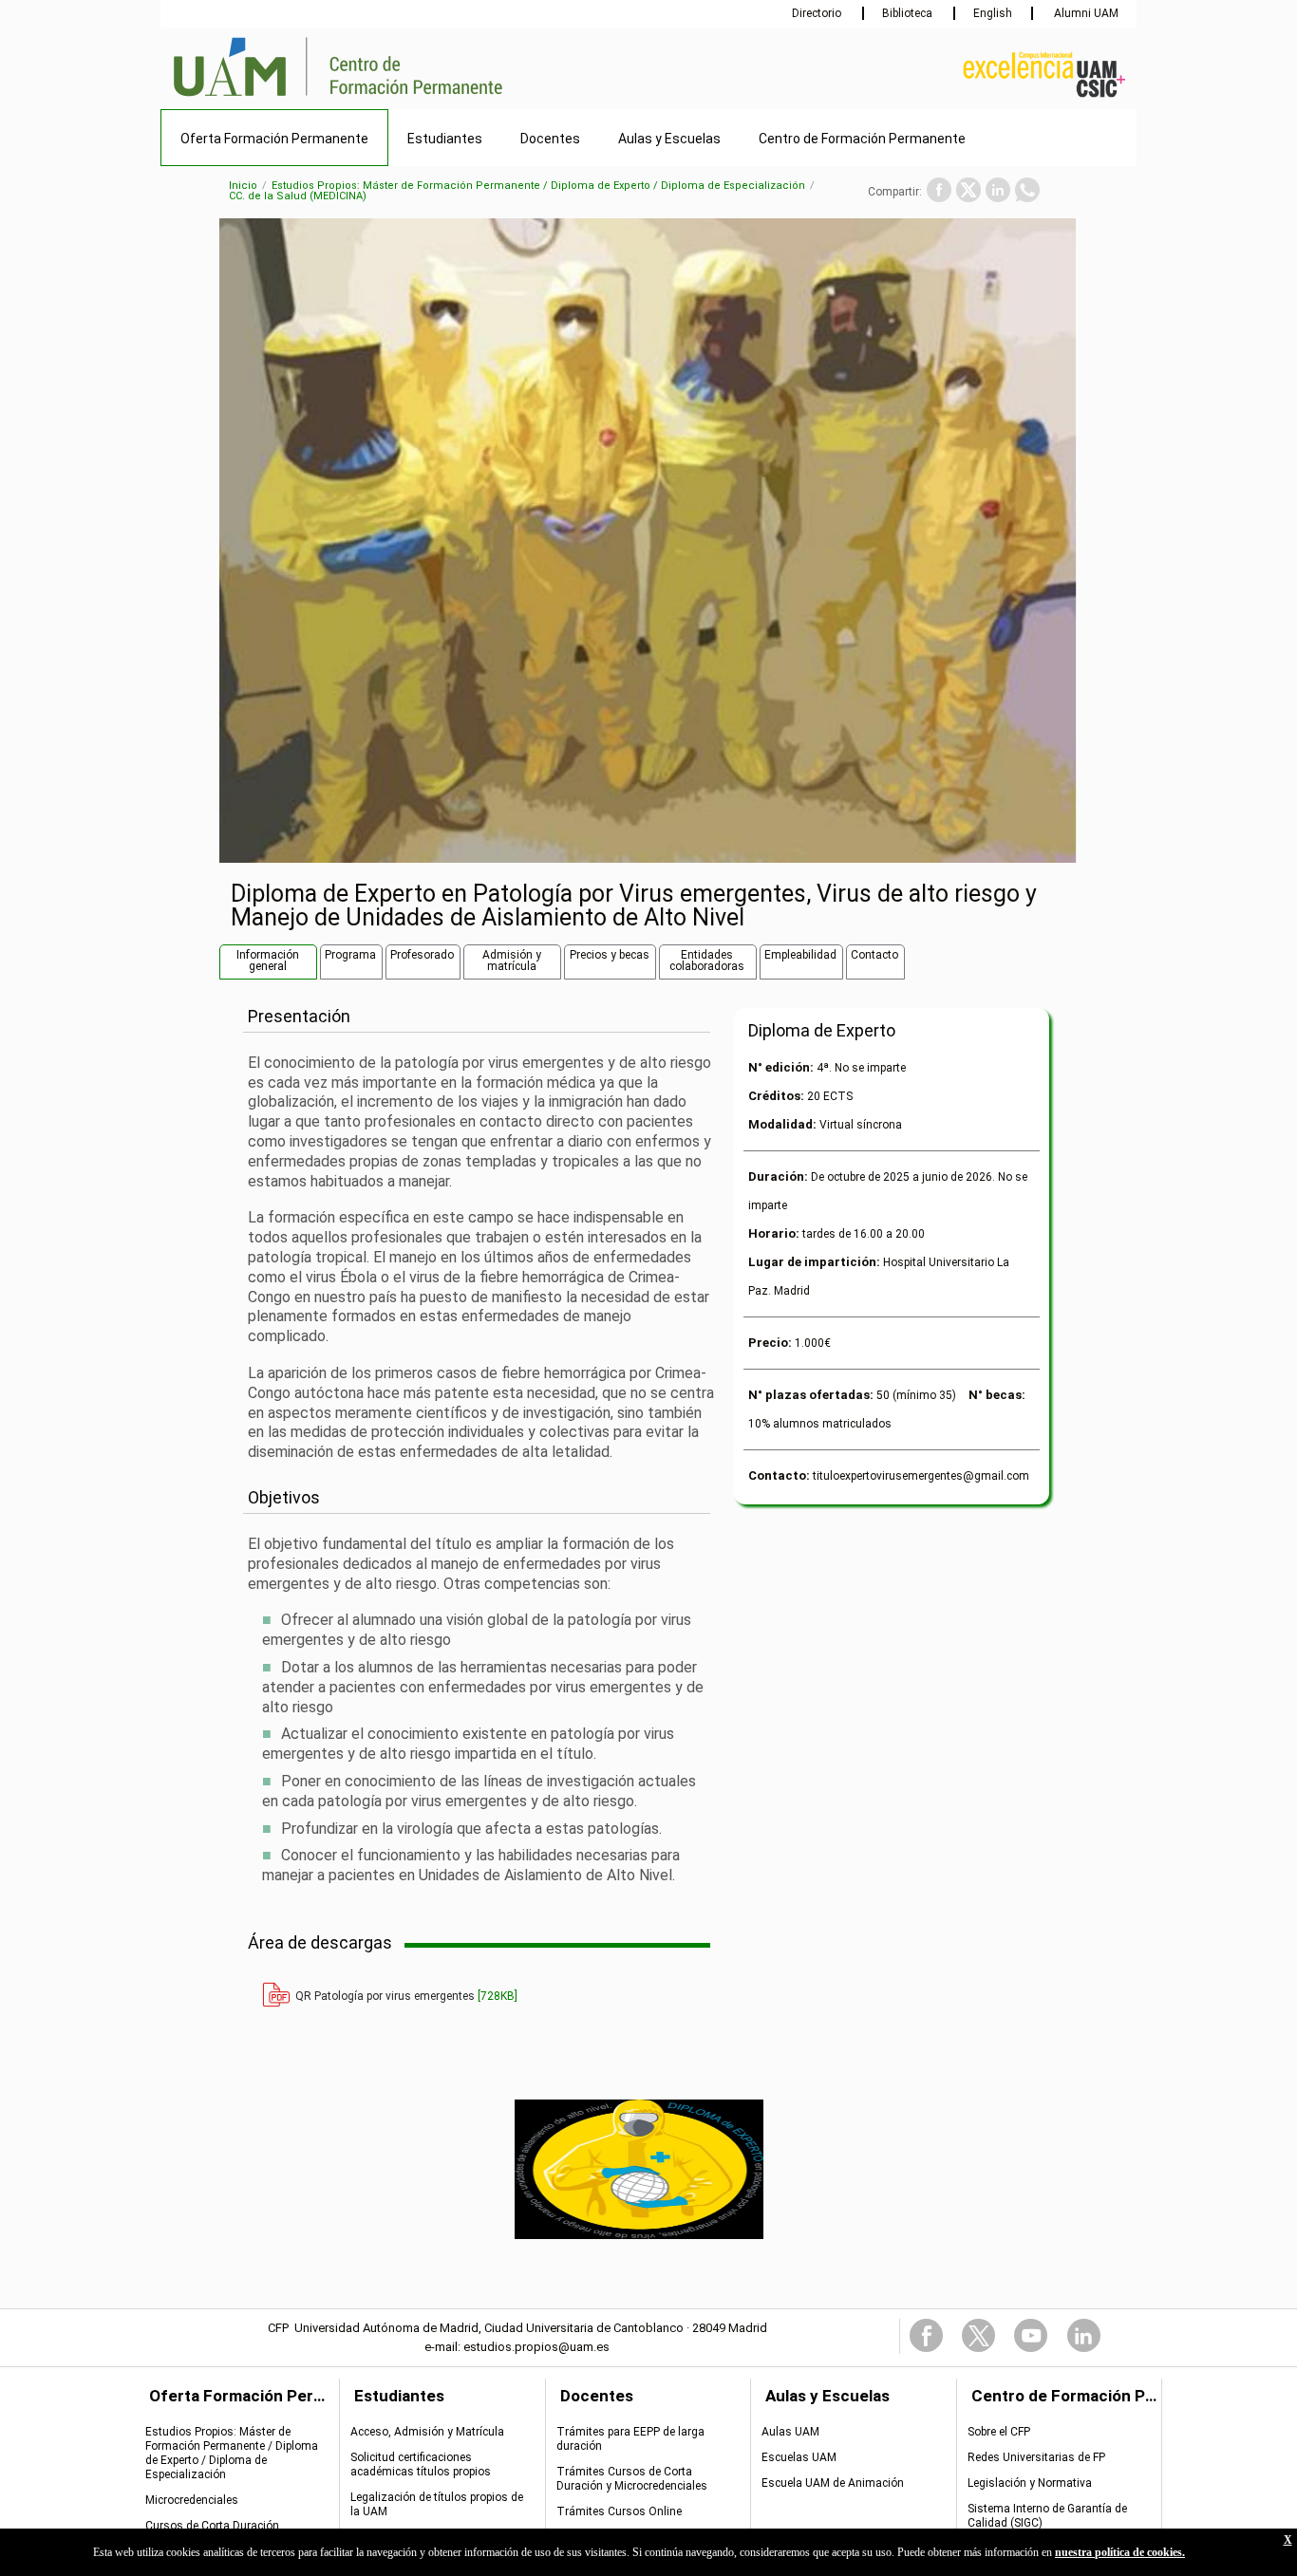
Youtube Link (1031, 2335)
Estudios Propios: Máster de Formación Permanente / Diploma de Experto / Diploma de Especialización (538, 186)
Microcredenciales (192, 2500)
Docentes (550, 139)
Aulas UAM (790, 2432)
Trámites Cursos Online (619, 2511)
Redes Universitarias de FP (1036, 2457)
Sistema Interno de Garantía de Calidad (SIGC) (1047, 2516)
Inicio (243, 186)
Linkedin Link (1084, 2335)
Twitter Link (978, 2335)
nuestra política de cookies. (1120, 2552)
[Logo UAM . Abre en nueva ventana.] (240, 98)
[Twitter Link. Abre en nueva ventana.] (968, 190)
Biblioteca (909, 13)
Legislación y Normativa (1030, 2483)
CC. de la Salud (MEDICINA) (298, 196)
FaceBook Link (926, 2335)
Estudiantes (445, 139)
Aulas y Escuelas (669, 139)
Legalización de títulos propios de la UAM (437, 2504)
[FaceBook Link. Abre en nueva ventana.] (939, 190)
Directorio (818, 13)
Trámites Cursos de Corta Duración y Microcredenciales (632, 2479)
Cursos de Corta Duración (212, 2526)
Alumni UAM (1085, 13)
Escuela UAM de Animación (833, 2483)
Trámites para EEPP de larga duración (630, 2439)
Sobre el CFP (999, 2432)
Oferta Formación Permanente (274, 139)
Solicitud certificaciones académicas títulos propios (421, 2464)
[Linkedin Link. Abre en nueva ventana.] (998, 190)
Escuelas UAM (799, 2457)
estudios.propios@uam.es (536, 2347)
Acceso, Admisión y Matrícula (427, 2432)
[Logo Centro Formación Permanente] (406, 98)
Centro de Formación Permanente (862, 139)
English (993, 13)
